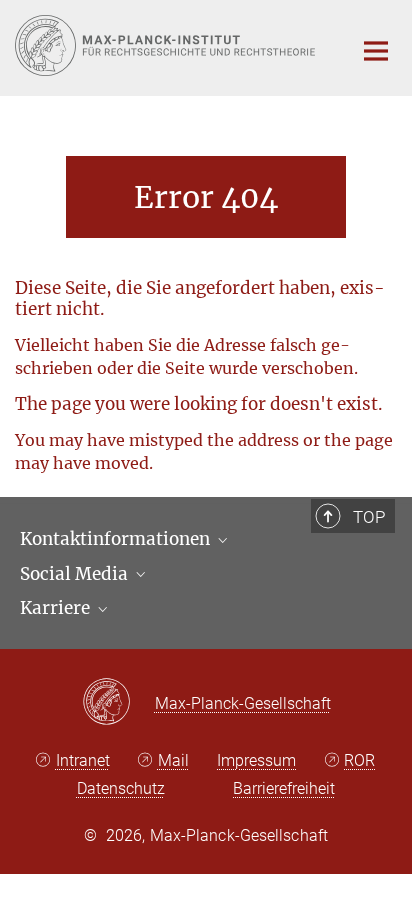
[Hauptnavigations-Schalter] (376, 51)
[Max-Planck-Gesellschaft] (118, 703)
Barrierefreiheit (284, 788)
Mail (173, 760)
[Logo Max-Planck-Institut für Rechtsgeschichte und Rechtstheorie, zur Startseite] (168, 45)
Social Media (76, 574)
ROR (359, 760)
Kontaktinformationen (117, 539)
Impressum (256, 760)
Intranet (83, 760)
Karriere (57, 608)
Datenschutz (121, 788)
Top (369, 517)
